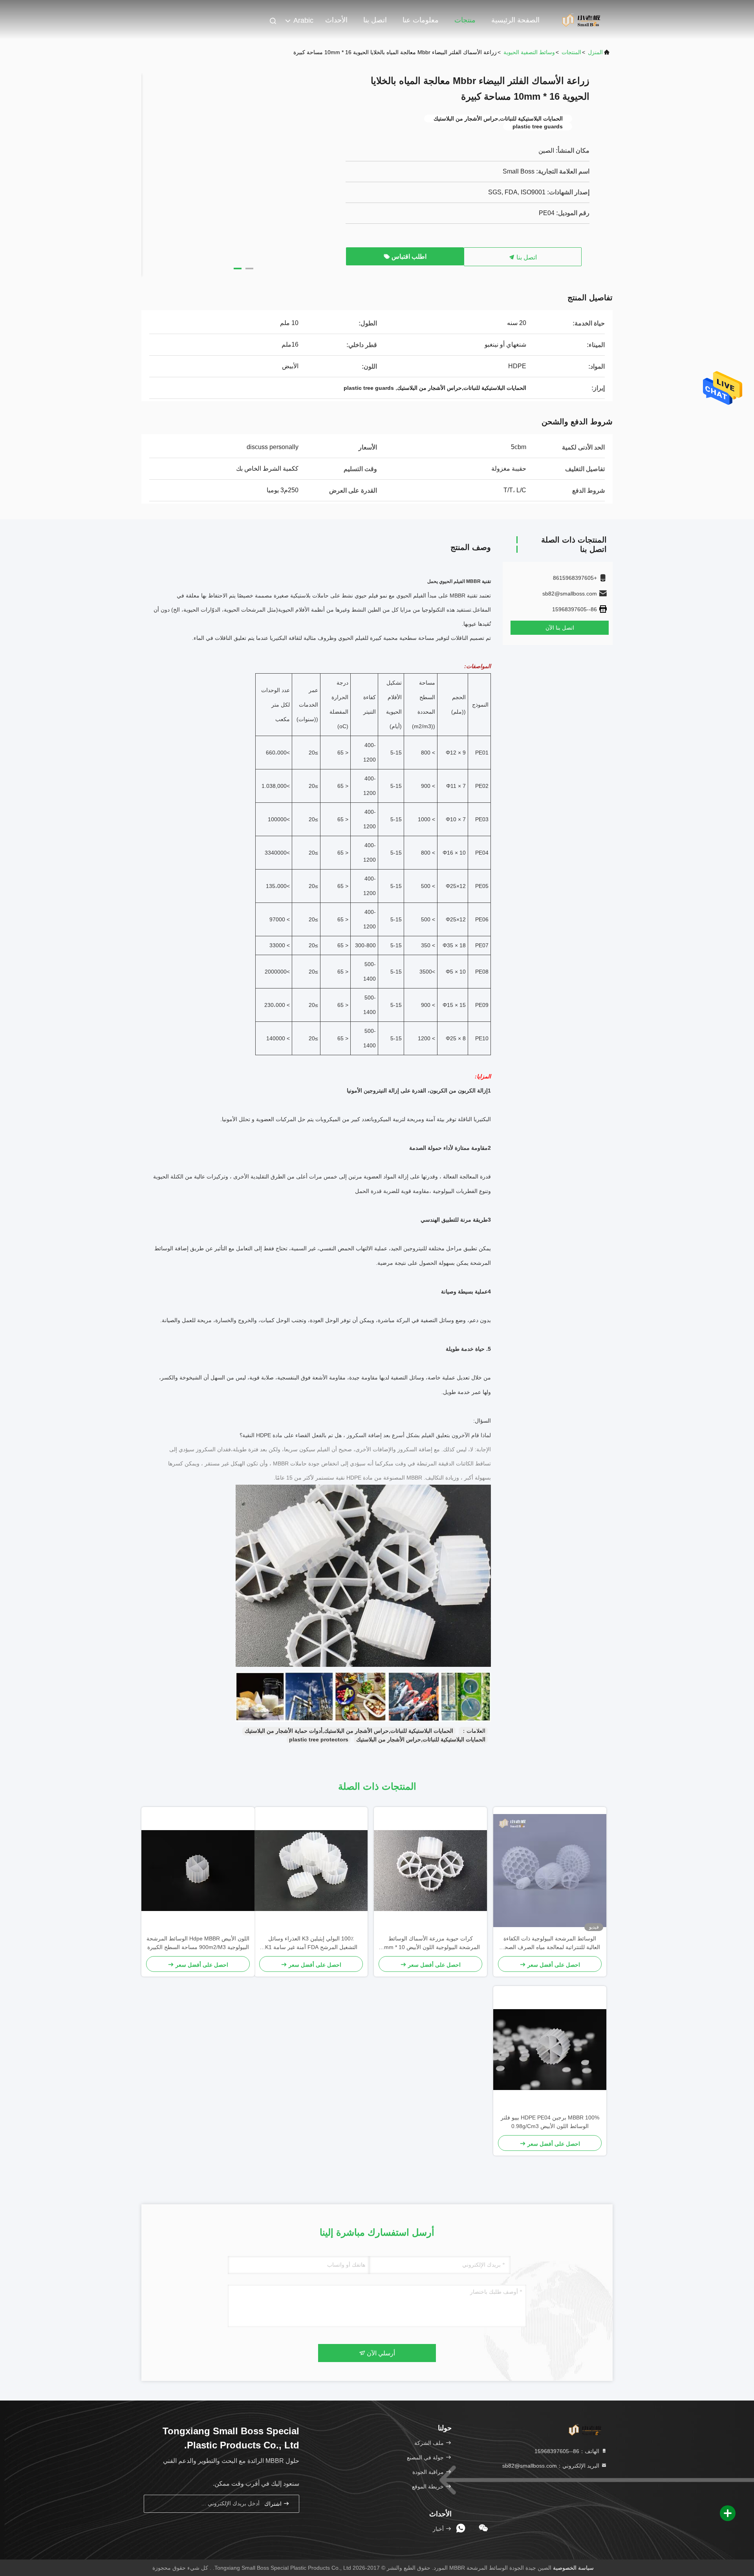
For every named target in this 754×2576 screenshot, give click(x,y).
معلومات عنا (421, 20)
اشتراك (274, 2504)
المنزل (595, 52)
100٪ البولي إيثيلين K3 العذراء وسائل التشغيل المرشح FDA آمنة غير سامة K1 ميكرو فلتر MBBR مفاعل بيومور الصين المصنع (311, 1943)
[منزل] (581, 20)
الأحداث (336, 20)
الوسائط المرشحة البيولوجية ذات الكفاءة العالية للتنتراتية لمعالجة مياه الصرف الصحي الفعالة (550, 1943)
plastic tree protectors (319, 1739)
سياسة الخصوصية (573, 2568)
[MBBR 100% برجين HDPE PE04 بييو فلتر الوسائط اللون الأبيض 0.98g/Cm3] (550, 2050)
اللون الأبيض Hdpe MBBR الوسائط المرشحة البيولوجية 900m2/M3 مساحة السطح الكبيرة (198, 1943)
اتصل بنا (375, 20)
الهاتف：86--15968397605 (568, 2451)
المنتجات (571, 52)
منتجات (465, 20)
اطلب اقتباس (408, 257)
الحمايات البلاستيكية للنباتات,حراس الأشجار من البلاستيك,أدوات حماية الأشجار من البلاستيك (349, 1731)
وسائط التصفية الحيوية (529, 52)
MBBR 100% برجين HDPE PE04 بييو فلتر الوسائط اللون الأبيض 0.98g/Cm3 (550, 2122)
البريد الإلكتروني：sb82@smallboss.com (552, 2466)
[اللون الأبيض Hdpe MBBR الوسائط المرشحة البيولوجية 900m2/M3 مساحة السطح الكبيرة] (198, 1871)
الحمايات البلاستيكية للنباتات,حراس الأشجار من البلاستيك (421, 1739)
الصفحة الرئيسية (515, 20)
